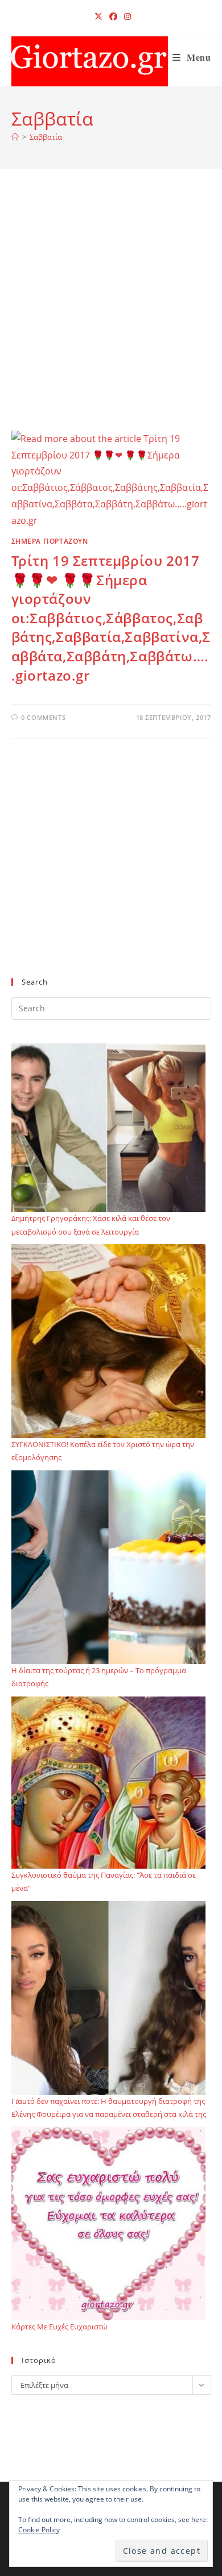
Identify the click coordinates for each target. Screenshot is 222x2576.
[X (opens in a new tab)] (98, 16)
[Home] (15, 137)
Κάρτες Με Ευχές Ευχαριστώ (59, 2327)
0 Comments (43, 717)
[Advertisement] (111, 314)
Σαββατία (46, 137)
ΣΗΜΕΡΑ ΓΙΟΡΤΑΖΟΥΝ (50, 541)
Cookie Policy (39, 2530)
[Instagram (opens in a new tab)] (126, 16)
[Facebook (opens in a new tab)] (113, 16)
